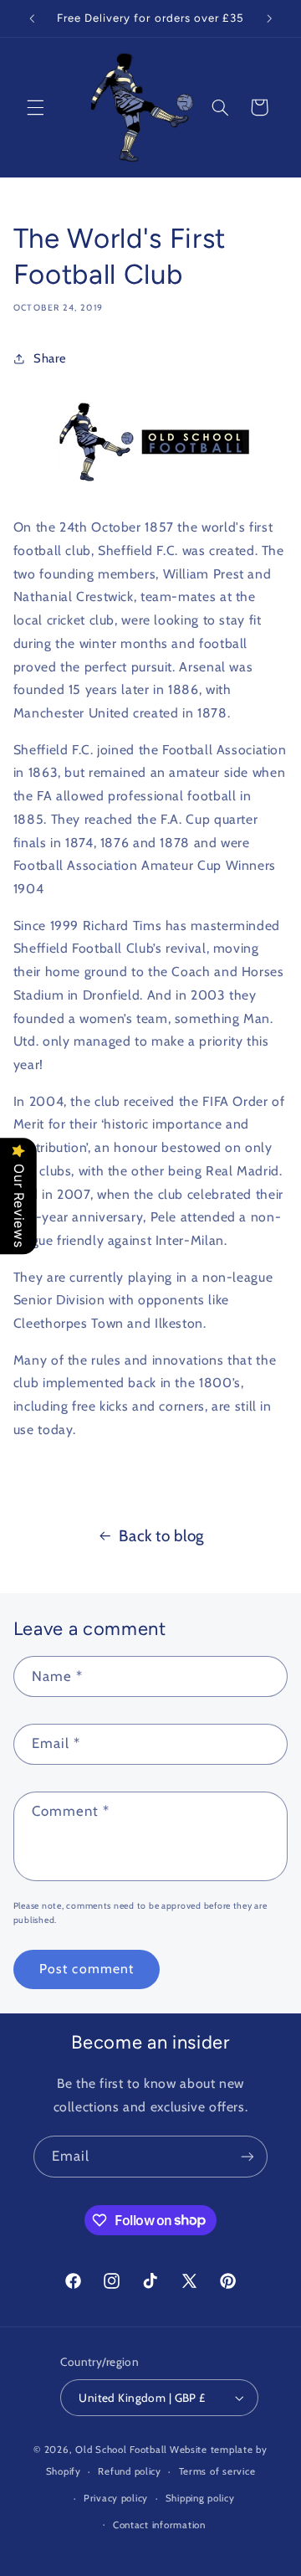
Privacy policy (116, 2498)
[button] (35, 107)
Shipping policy (200, 2498)
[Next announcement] (269, 18)
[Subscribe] (247, 2156)
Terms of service (217, 2471)
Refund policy (130, 2471)
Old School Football (121, 2450)
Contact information (159, 2525)
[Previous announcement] (32, 18)
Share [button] (50, 358)
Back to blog (161, 1536)
